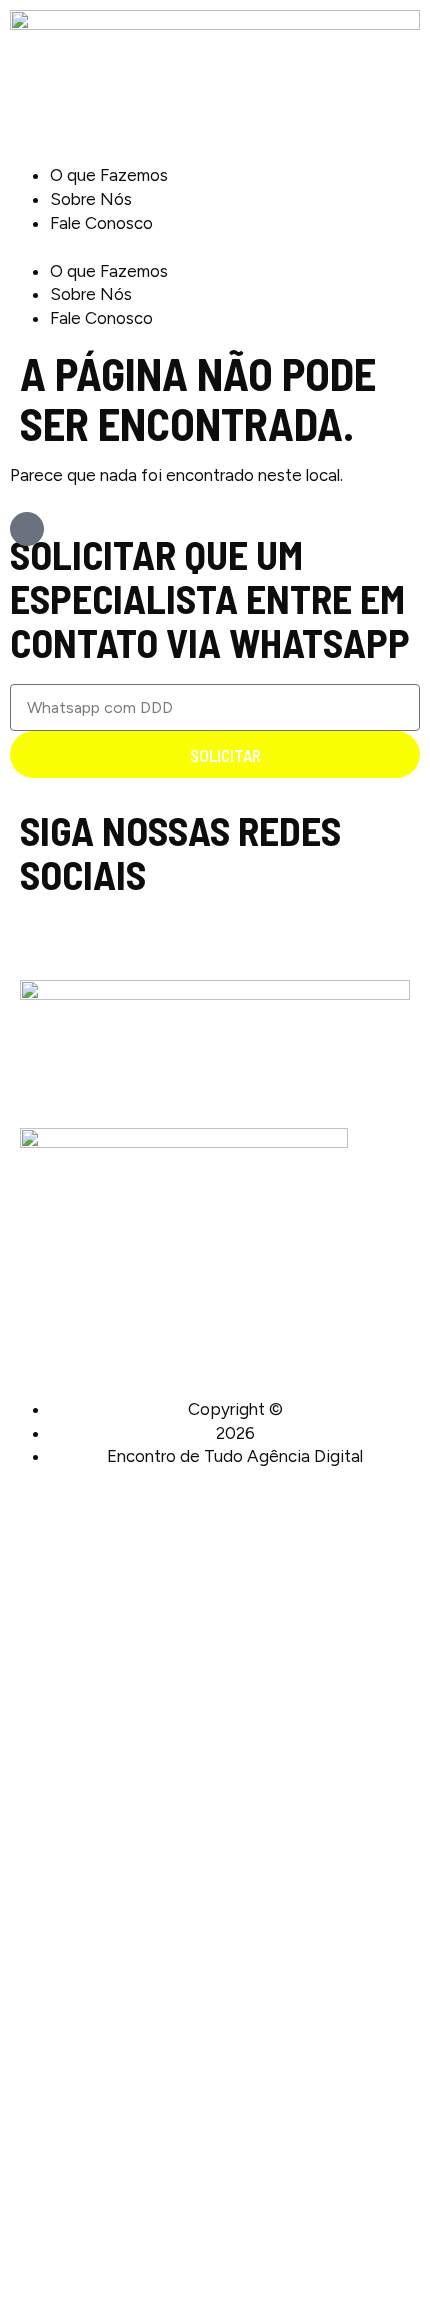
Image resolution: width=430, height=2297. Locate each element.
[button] (215, 248)
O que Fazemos (109, 175)
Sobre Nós (91, 199)
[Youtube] (70, 924)
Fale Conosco (101, 223)
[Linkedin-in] (49, 924)
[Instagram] (28, 924)
